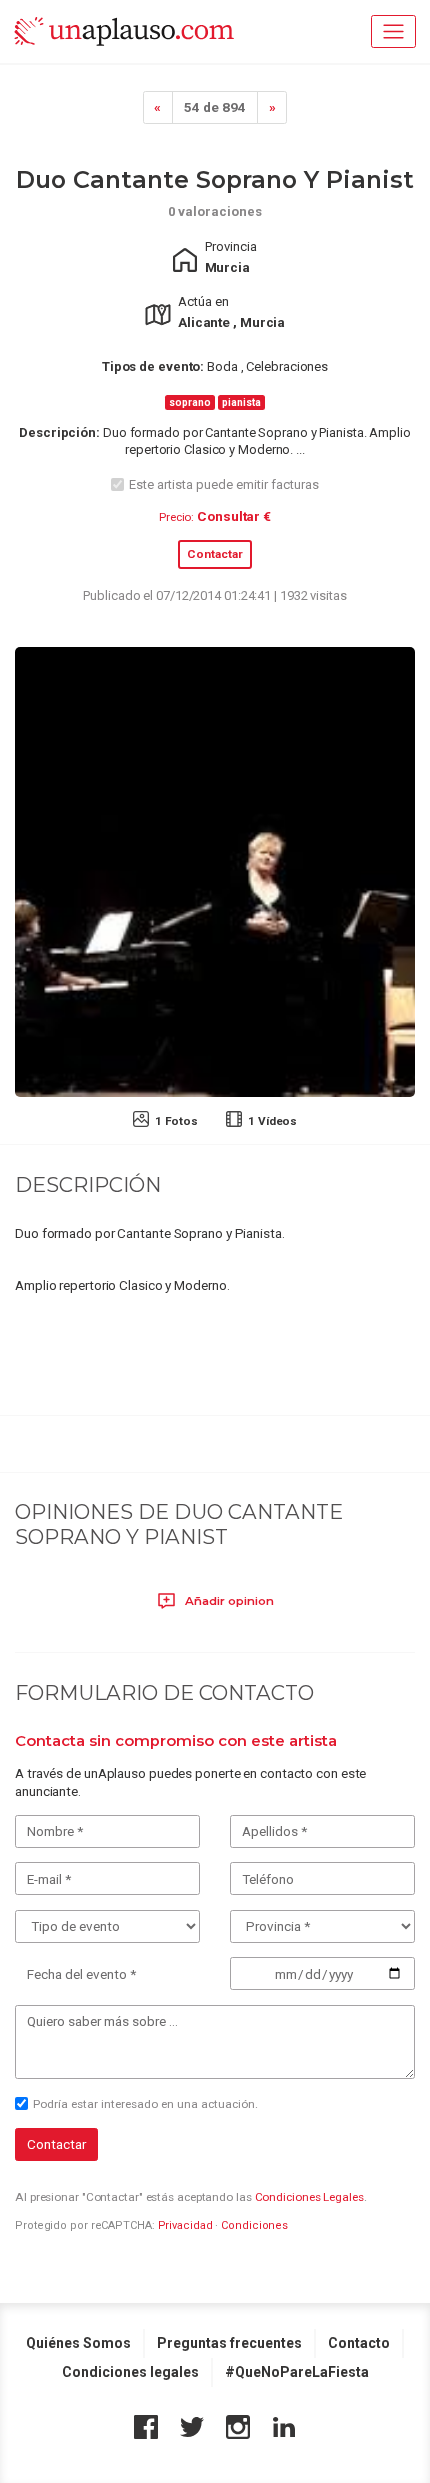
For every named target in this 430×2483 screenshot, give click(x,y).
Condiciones (254, 2225)
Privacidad (185, 2225)
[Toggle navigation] (393, 31)
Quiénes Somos (78, 2343)
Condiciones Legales (309, 2197)
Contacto (359, 2343)
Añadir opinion (228, 1601)
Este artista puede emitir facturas (224, 484)
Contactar (215, 554)
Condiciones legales (130, 2372)
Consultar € (234, 516)
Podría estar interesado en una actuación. (145, 2104)
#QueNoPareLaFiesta (297, 2372)
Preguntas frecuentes (229, 2343)
